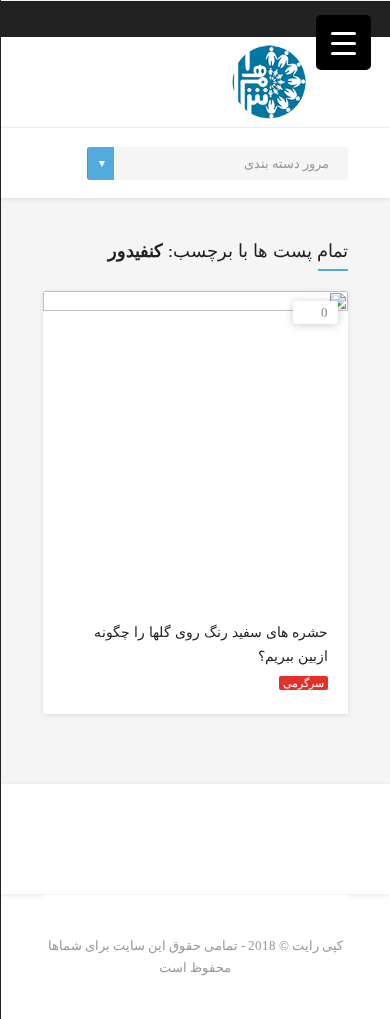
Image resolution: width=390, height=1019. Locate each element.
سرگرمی (303, 683)
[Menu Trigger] (343, 42)
